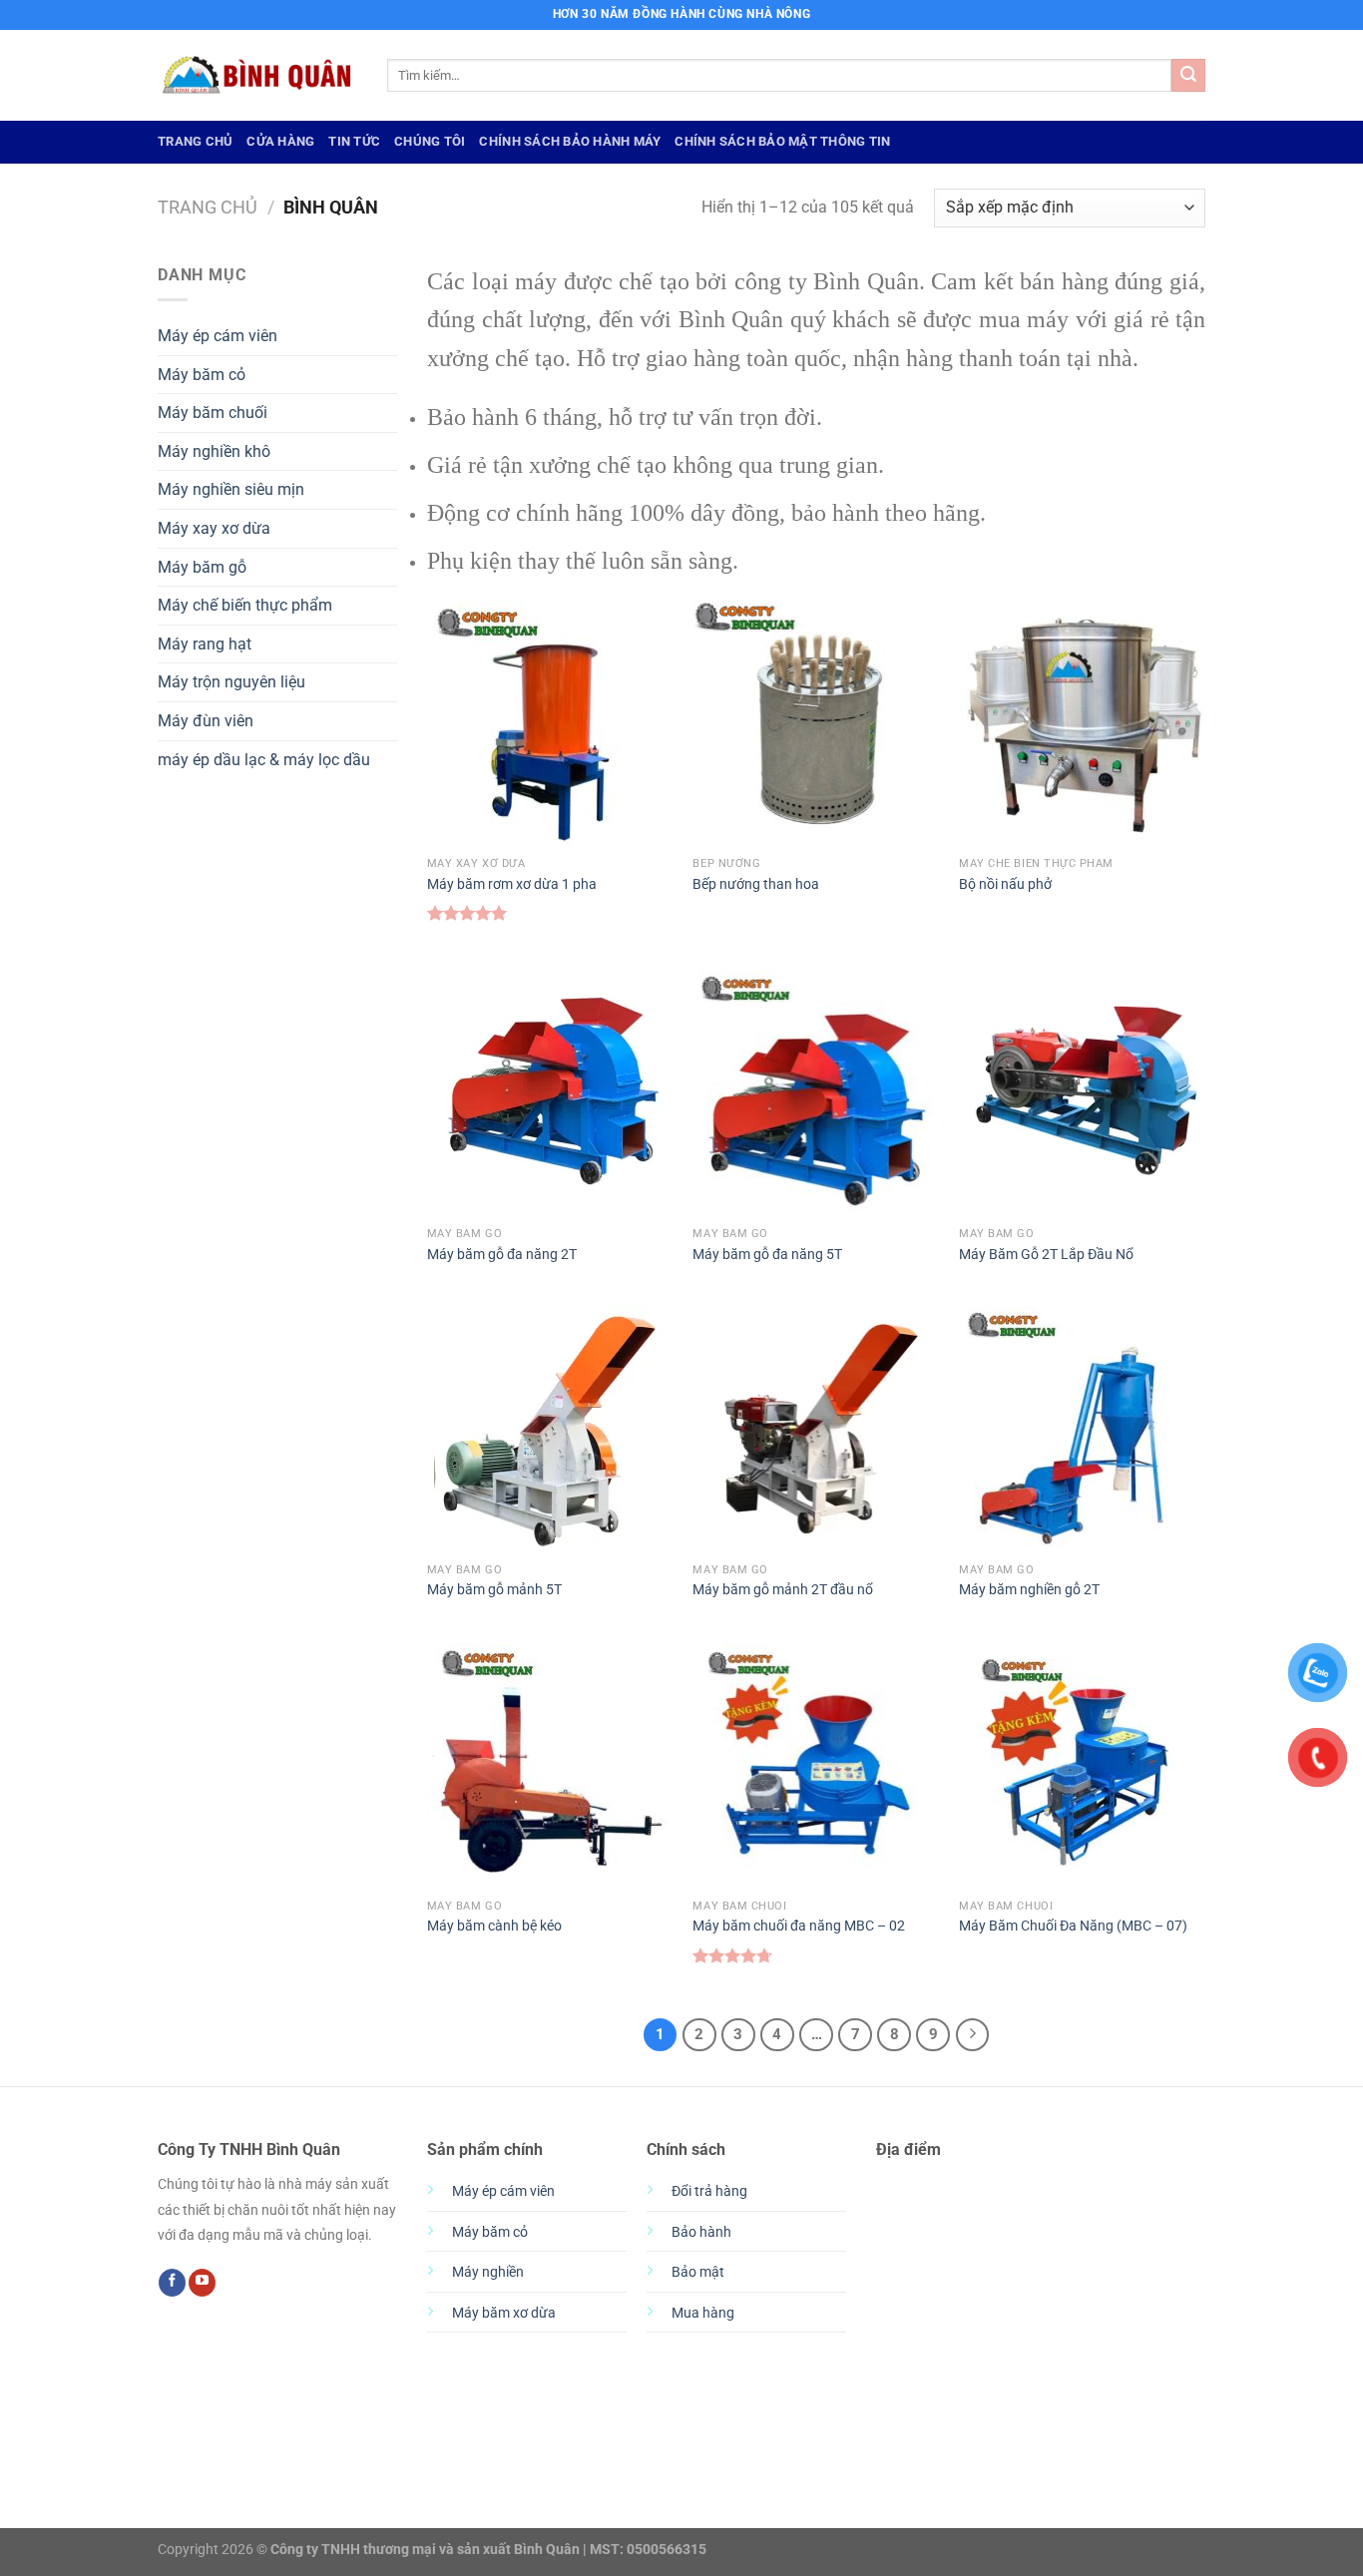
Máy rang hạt (205, 644)
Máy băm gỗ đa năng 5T (767, 1255)
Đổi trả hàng (709, 2191)
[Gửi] (1188, 76)
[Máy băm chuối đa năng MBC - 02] (816, 1766)
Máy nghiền (488, 2272)
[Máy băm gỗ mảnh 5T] (550, 1430)
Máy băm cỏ (202, 375)
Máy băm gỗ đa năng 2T (502, 1255)
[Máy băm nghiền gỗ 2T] (1082, 1430)
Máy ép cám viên (218, 336)
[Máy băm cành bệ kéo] (550, 1766)
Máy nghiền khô (214, 451)
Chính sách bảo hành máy (570, 141)
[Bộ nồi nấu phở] (1082, 724)
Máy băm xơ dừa (504, 2313)
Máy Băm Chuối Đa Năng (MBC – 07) (1073, 1926)
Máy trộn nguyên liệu (231, 682)
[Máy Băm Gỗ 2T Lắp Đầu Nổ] (1082, 1094)
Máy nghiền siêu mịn (231, 489)
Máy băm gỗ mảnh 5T (494, 1590)
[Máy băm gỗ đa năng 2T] (550, 1094)
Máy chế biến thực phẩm (245, 605)
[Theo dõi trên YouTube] (202, 2283)
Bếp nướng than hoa (756, 884)
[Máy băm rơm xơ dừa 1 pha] (550, 724)
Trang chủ (208, 207)
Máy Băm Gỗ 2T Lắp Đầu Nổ (1046, 1255)
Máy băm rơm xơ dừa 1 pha (512, 884)
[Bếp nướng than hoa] (816, 724)
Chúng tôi (430, 141)
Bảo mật (698, 2272)
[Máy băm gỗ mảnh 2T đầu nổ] (816, 1430)
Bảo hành (701, 2232)
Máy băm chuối (213, 413)
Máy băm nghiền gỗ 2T (1029, 1590)
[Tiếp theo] (973, 2035)
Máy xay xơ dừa (214, 528)
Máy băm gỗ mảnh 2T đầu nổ (783, 1590)
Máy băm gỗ (202, 567)
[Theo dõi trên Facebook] (172, 2283)
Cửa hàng (280, 141)
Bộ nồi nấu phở (1005, 884)
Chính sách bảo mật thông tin (782, 141)
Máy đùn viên (206, 721)
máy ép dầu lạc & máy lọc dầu (264, 760)
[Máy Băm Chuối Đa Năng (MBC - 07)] (1082, 1766)
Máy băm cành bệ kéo (494, 1926)
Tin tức (354, 141)
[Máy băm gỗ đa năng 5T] (816, 1094)
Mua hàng (703, 2313)
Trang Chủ (195, 141)
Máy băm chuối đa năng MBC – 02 (799, 1926)
